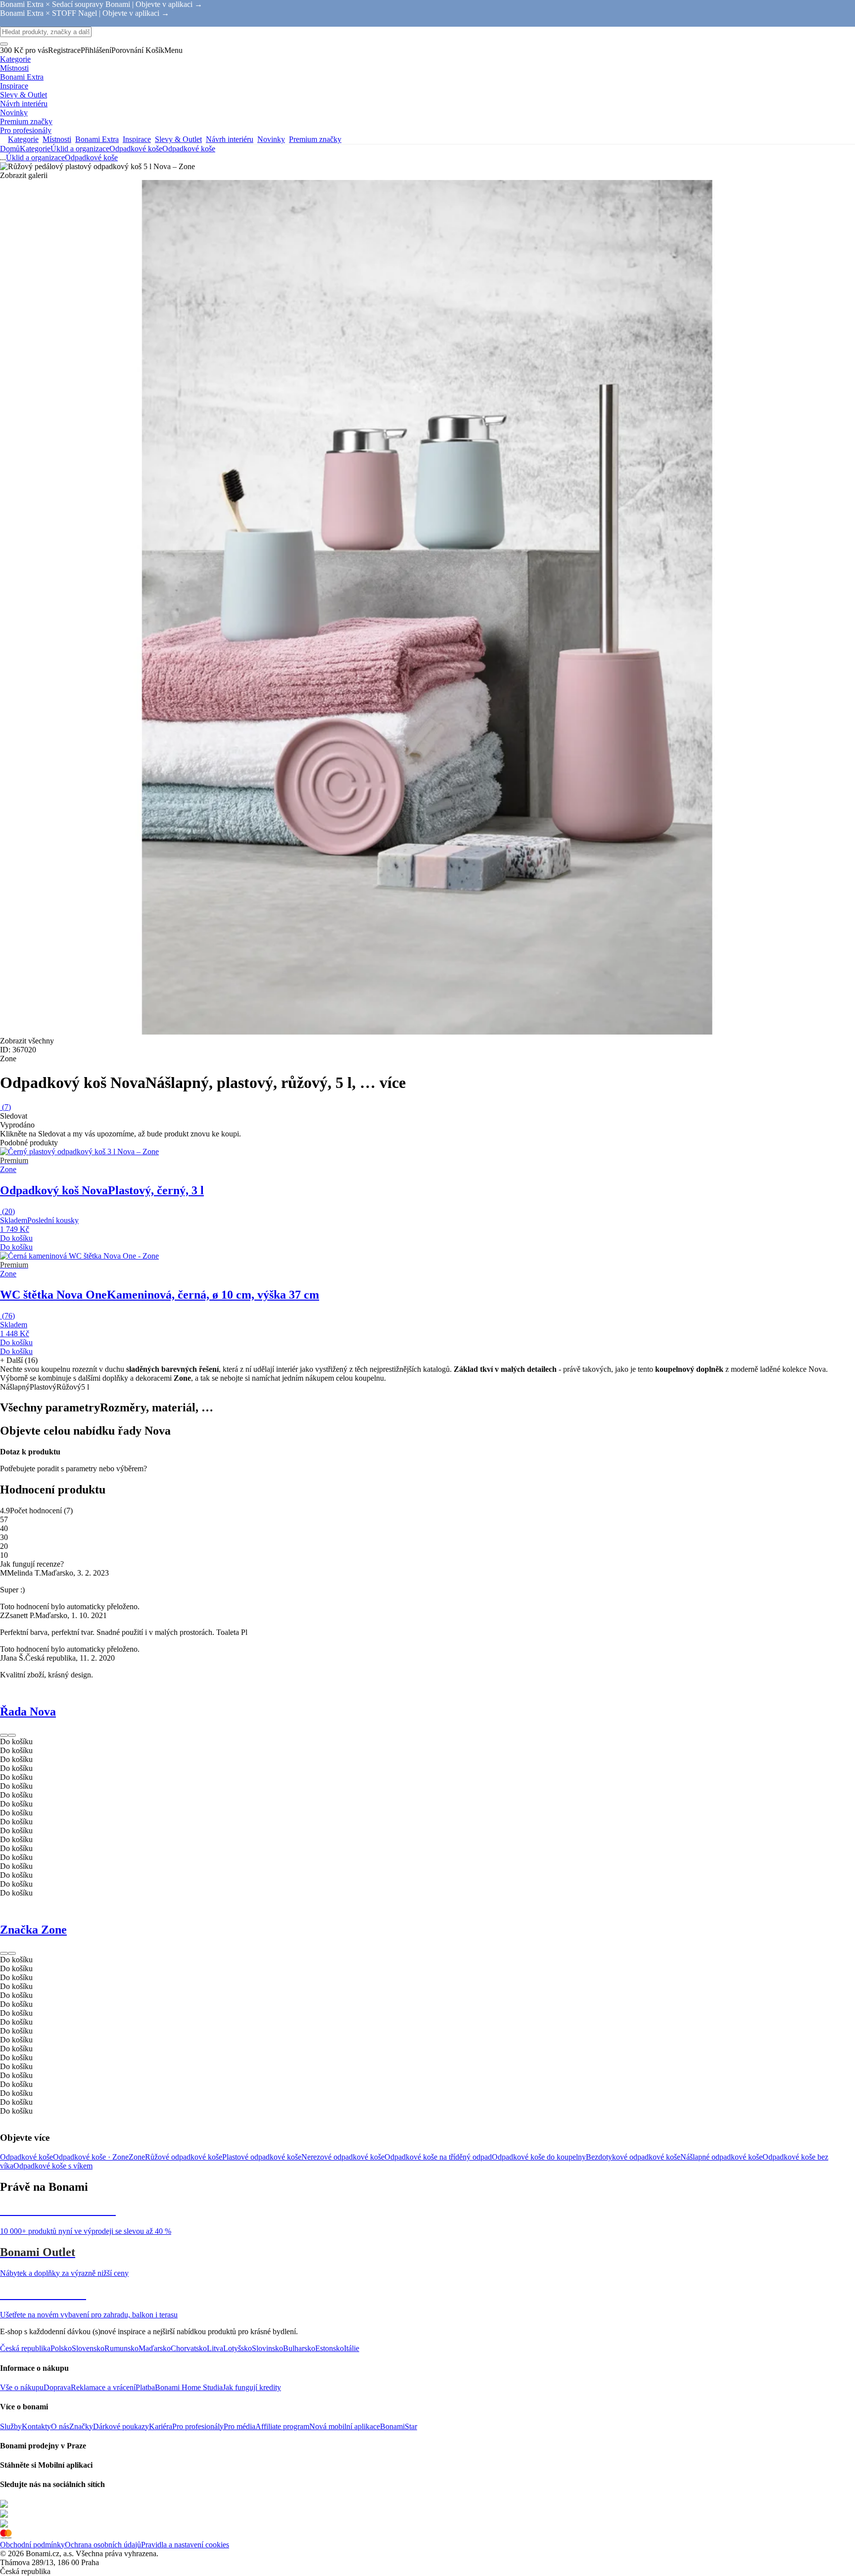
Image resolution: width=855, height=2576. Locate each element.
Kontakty (36, 2426)
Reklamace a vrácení (103, 2387)
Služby (11, 2426)
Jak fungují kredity (252, 2387)
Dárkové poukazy (121, 2426)
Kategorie (35, 149)
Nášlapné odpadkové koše (721, 2157)
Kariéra (161, 2426)
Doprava (57, 2387)
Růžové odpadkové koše (184, 2157)
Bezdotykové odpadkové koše (633, 2157)
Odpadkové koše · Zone (91, 2157)
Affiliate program (282, 2426)
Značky (81, 2426)
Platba (145, 2387)
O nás (60, 2426)
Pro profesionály (198, 2426)
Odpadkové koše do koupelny (539, 2157)
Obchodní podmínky (32, 2545)
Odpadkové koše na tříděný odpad (438, 2157)
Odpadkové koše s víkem (53, 2166)
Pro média (239, 2426)
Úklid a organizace (80, 149)
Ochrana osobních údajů (103, 2545)
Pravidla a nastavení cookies (185, 2545)
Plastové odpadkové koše (262, 2157)
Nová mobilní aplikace (345, 2426)
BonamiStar (399, 2426)
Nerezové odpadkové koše (343, 2157)
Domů (10, 149)
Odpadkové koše (189, 149)
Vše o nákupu (22, 2387)
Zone (137, 2157)
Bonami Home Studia (189, 2387)
